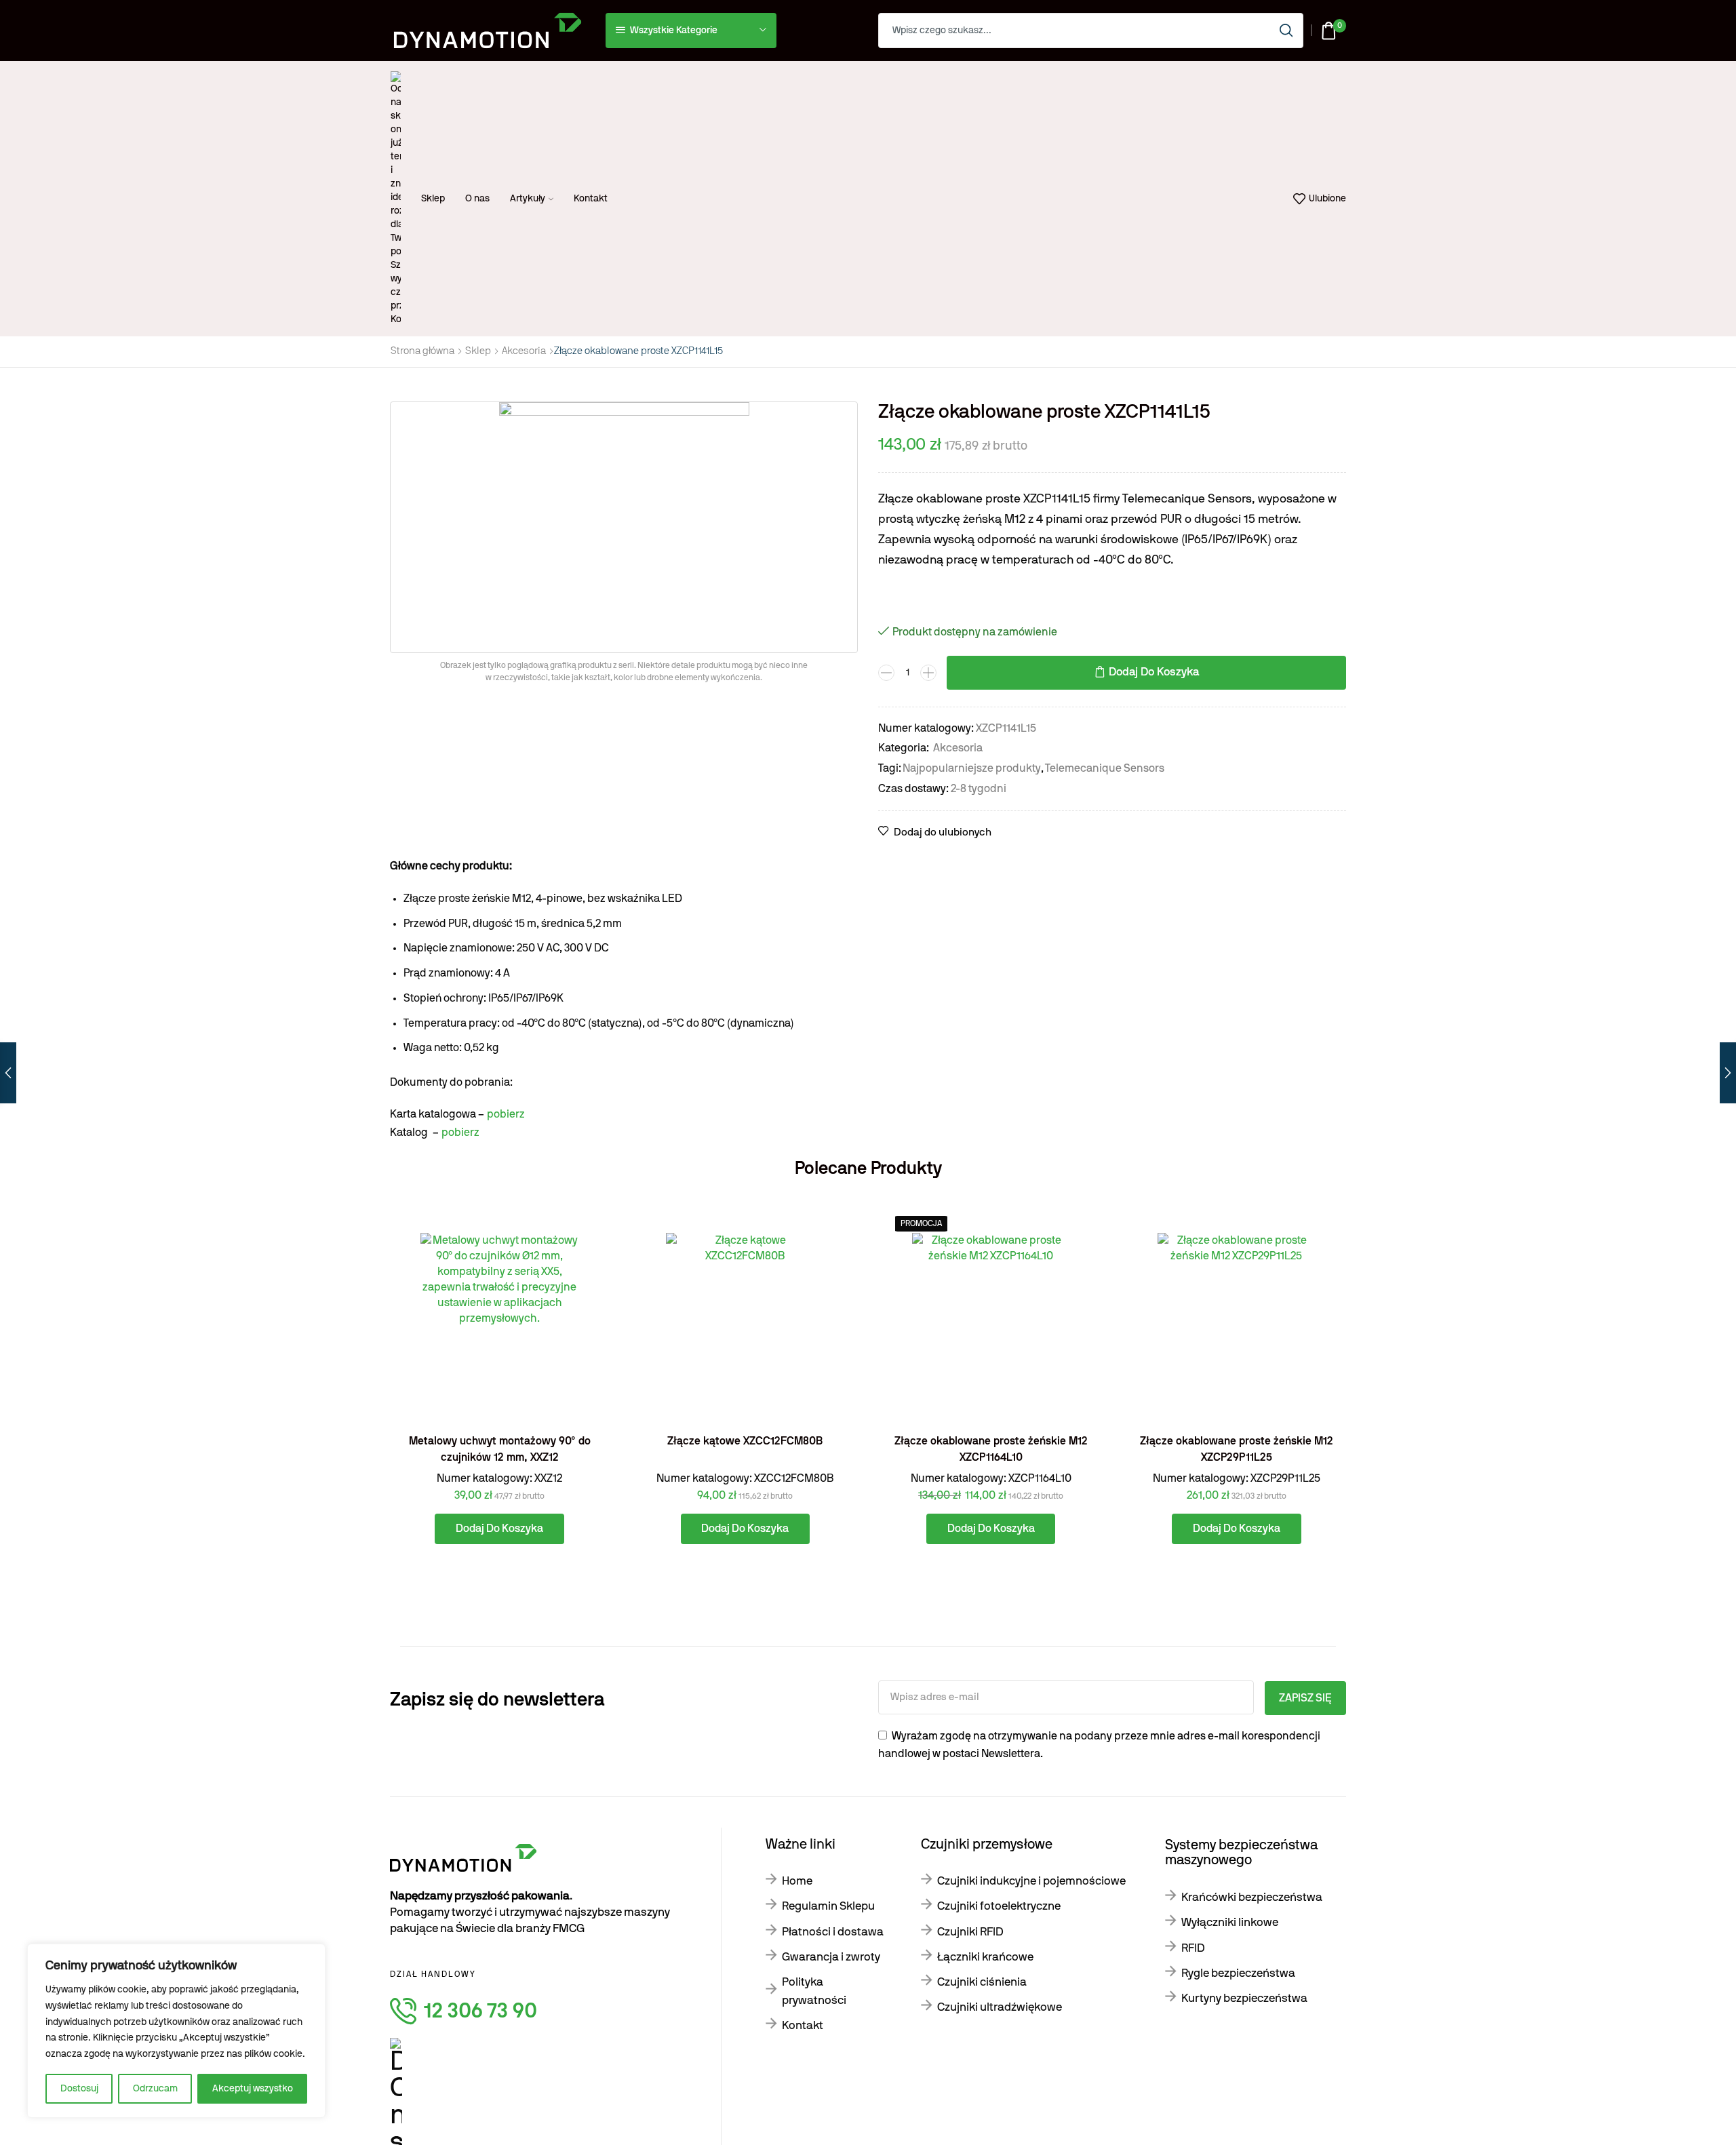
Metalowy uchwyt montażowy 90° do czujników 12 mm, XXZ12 (500, 1449)
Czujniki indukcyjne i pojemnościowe (1031, 1881)
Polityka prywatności (814, 1991)
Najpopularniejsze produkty (972, 768)
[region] (176, 2031)
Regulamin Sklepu (828, 1906)
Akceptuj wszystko (253, 2089)
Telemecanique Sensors (1105, 768)
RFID (1193, 1948)
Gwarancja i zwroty (831, 1957)
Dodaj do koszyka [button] (584, 1363)
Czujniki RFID (970, 1932)
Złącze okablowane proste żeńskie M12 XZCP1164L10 (991, 1449)
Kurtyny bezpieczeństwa (1244, 1998)
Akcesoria (524, 351)
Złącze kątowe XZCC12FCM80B (745, 1441)
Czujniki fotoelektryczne (999, 1906)
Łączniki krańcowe (985, 1957)
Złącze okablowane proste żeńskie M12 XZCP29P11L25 (1237, 1449)
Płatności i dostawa (833, 1932)
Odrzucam (155, 2089)
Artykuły (528, 199)
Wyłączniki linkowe (1230, 1922)
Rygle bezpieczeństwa (1238, 1973)
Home (797, 1881)
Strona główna (422, 351)
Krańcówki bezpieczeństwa (1252, 1897)
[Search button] (1286, 31)
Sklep (433, 199)
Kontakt (591, 199)
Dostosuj (79, 2089)
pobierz (506, 1114)
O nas (477, 199)
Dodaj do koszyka (1154, 672)
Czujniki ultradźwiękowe (1000, 2007)
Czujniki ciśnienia (982, 1982)
